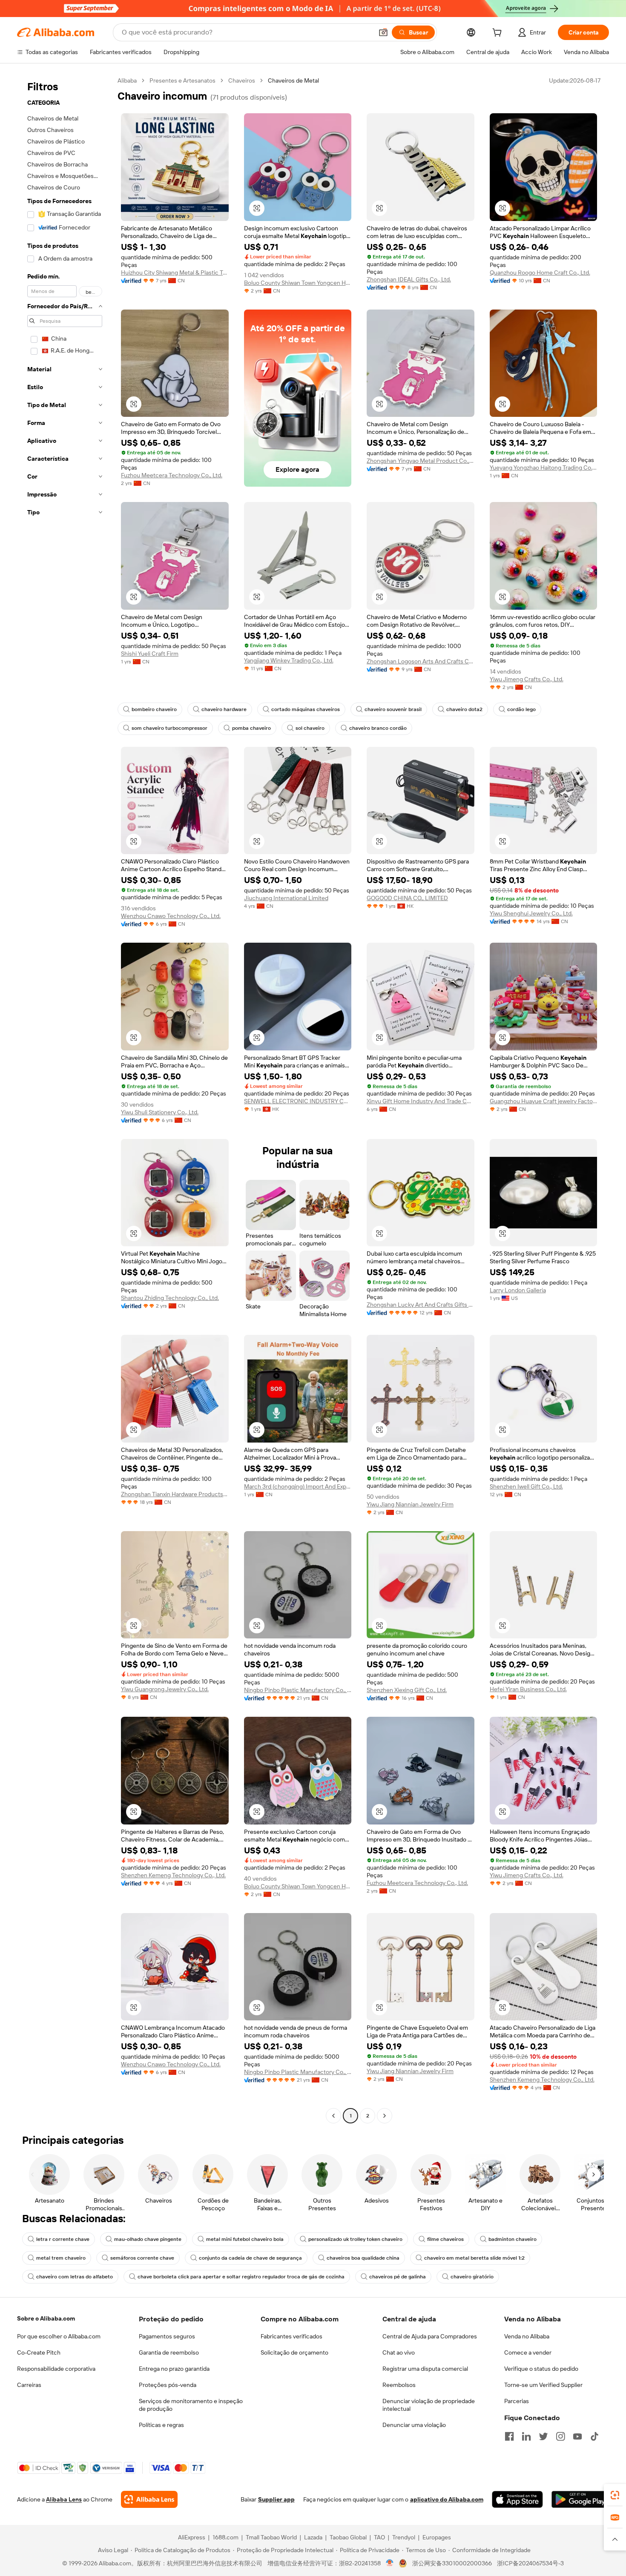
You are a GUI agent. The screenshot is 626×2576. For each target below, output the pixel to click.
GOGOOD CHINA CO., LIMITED (407, 898)
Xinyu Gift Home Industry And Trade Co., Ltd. (421, 1101)
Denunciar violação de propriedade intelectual (429, 2405)
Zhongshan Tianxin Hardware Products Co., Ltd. (175, 1494)
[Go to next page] (385, 2116)
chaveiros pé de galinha (398, 2277)
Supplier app (276, 2499)
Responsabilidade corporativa (56, 2369)
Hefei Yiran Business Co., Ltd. (528, 1689)
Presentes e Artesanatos (182, 80)
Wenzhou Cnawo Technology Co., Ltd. (171, 916)
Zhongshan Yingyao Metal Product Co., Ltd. (421, 461)
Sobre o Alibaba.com (46, 2318)
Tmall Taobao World (271, 2537)
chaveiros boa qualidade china (363, 2258)
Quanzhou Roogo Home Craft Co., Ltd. (540, 273)
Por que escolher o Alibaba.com (59, 2336)
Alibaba (127, 80)
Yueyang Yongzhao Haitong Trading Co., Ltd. (544, 468)
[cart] (499, 34)
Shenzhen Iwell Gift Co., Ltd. (526, 1486)
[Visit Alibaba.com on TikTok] (594, 2436)
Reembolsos (399, 2385)
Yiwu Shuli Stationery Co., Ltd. (160, 1112)
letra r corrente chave (63, 2239)
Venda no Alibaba (527, 2336)
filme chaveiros (445, 2239)
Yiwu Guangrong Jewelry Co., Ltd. (165, 1689)
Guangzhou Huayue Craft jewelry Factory (544, 1101)
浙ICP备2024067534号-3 (530, 2563)
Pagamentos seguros (167, 2336)
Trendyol (404, 2537)
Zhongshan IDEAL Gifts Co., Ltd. (409, 279)
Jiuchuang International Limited (286, 898)
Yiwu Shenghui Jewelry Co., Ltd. (531, 913)
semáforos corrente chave (142, 2258)
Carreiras (29, 2385)
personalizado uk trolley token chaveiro (355, 2239)
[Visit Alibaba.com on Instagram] (560, 2436)
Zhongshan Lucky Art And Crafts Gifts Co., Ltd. (421, 1305)
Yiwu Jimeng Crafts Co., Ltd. (527, 679)
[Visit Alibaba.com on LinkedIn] (526, 2436)
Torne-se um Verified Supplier (543, 2385)
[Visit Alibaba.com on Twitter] (543, 2436)
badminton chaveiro (513, 2239)
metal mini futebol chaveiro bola (245, 2239)
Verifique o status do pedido (541, 2369)
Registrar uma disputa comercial (425, 2369)
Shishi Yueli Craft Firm (150, 654)
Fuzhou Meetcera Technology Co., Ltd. (172, 475)
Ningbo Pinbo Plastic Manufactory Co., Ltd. (298, 1690)
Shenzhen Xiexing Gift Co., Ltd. (407, 1690)
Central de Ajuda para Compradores (430, 2336)
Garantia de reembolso (169, 2352)
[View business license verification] (390, 2563)
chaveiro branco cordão (378, 728)
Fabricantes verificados (291, 2336)
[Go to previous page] (333, 2116)
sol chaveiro (310, 728)
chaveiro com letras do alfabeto (75, 2277)
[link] (615, 2495)
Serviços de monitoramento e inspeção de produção (191, 2405)
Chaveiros (242, 80)
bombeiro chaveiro (154, 709)
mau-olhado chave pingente (148, 2239)
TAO (379, 2537)
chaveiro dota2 (464, 709)
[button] (383, 32)
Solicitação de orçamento (294, 2352)
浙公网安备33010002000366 (452, 2563)
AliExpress (192, 2537)
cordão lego (521, 709)
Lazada (313, 2537)
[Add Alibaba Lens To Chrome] (149, 2499)
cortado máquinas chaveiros (306, 709)
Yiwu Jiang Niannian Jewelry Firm (410, 1504)
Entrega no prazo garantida (174, 2369)
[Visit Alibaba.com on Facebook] (509, 2436)
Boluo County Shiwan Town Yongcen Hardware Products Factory (298, 283)
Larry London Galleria (518, 1290)
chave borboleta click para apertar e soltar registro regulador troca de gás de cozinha (241, 2277)
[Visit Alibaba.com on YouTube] (577, 2436)
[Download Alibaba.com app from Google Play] (580, 2499)
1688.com (225, 2537)
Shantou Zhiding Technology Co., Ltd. (170, 1298)
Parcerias (517, 2401)
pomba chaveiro (251, 728)
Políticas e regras (161, 2425)
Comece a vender (528, 2352)
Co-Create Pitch (39, 2352)
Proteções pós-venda (168, 2385)
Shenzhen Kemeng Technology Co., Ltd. (173, 1875)
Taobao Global (348, 2537)
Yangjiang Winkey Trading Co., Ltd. (289, 660)
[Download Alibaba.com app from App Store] (517, 2499)
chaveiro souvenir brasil (393, 709)
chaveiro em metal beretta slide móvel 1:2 (474, 2258)
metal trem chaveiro (61, 2258)
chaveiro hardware (224, 709)
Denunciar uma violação (414, 2425)
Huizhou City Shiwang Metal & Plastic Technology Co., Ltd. (175, 273)
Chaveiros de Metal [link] (293, 80)
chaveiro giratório (472, 2277)
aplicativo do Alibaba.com (447, 2499)
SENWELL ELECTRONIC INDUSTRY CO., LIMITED (298, 1101)
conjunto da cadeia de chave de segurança (250, 2258)
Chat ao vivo (399, 2352)
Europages (437, 2537)
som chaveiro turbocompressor (169, 728)
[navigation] (65, 1099)
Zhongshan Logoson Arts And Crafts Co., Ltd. (421, 661)
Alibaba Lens (64, 2499)
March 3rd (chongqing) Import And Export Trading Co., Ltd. (298, 1486)
